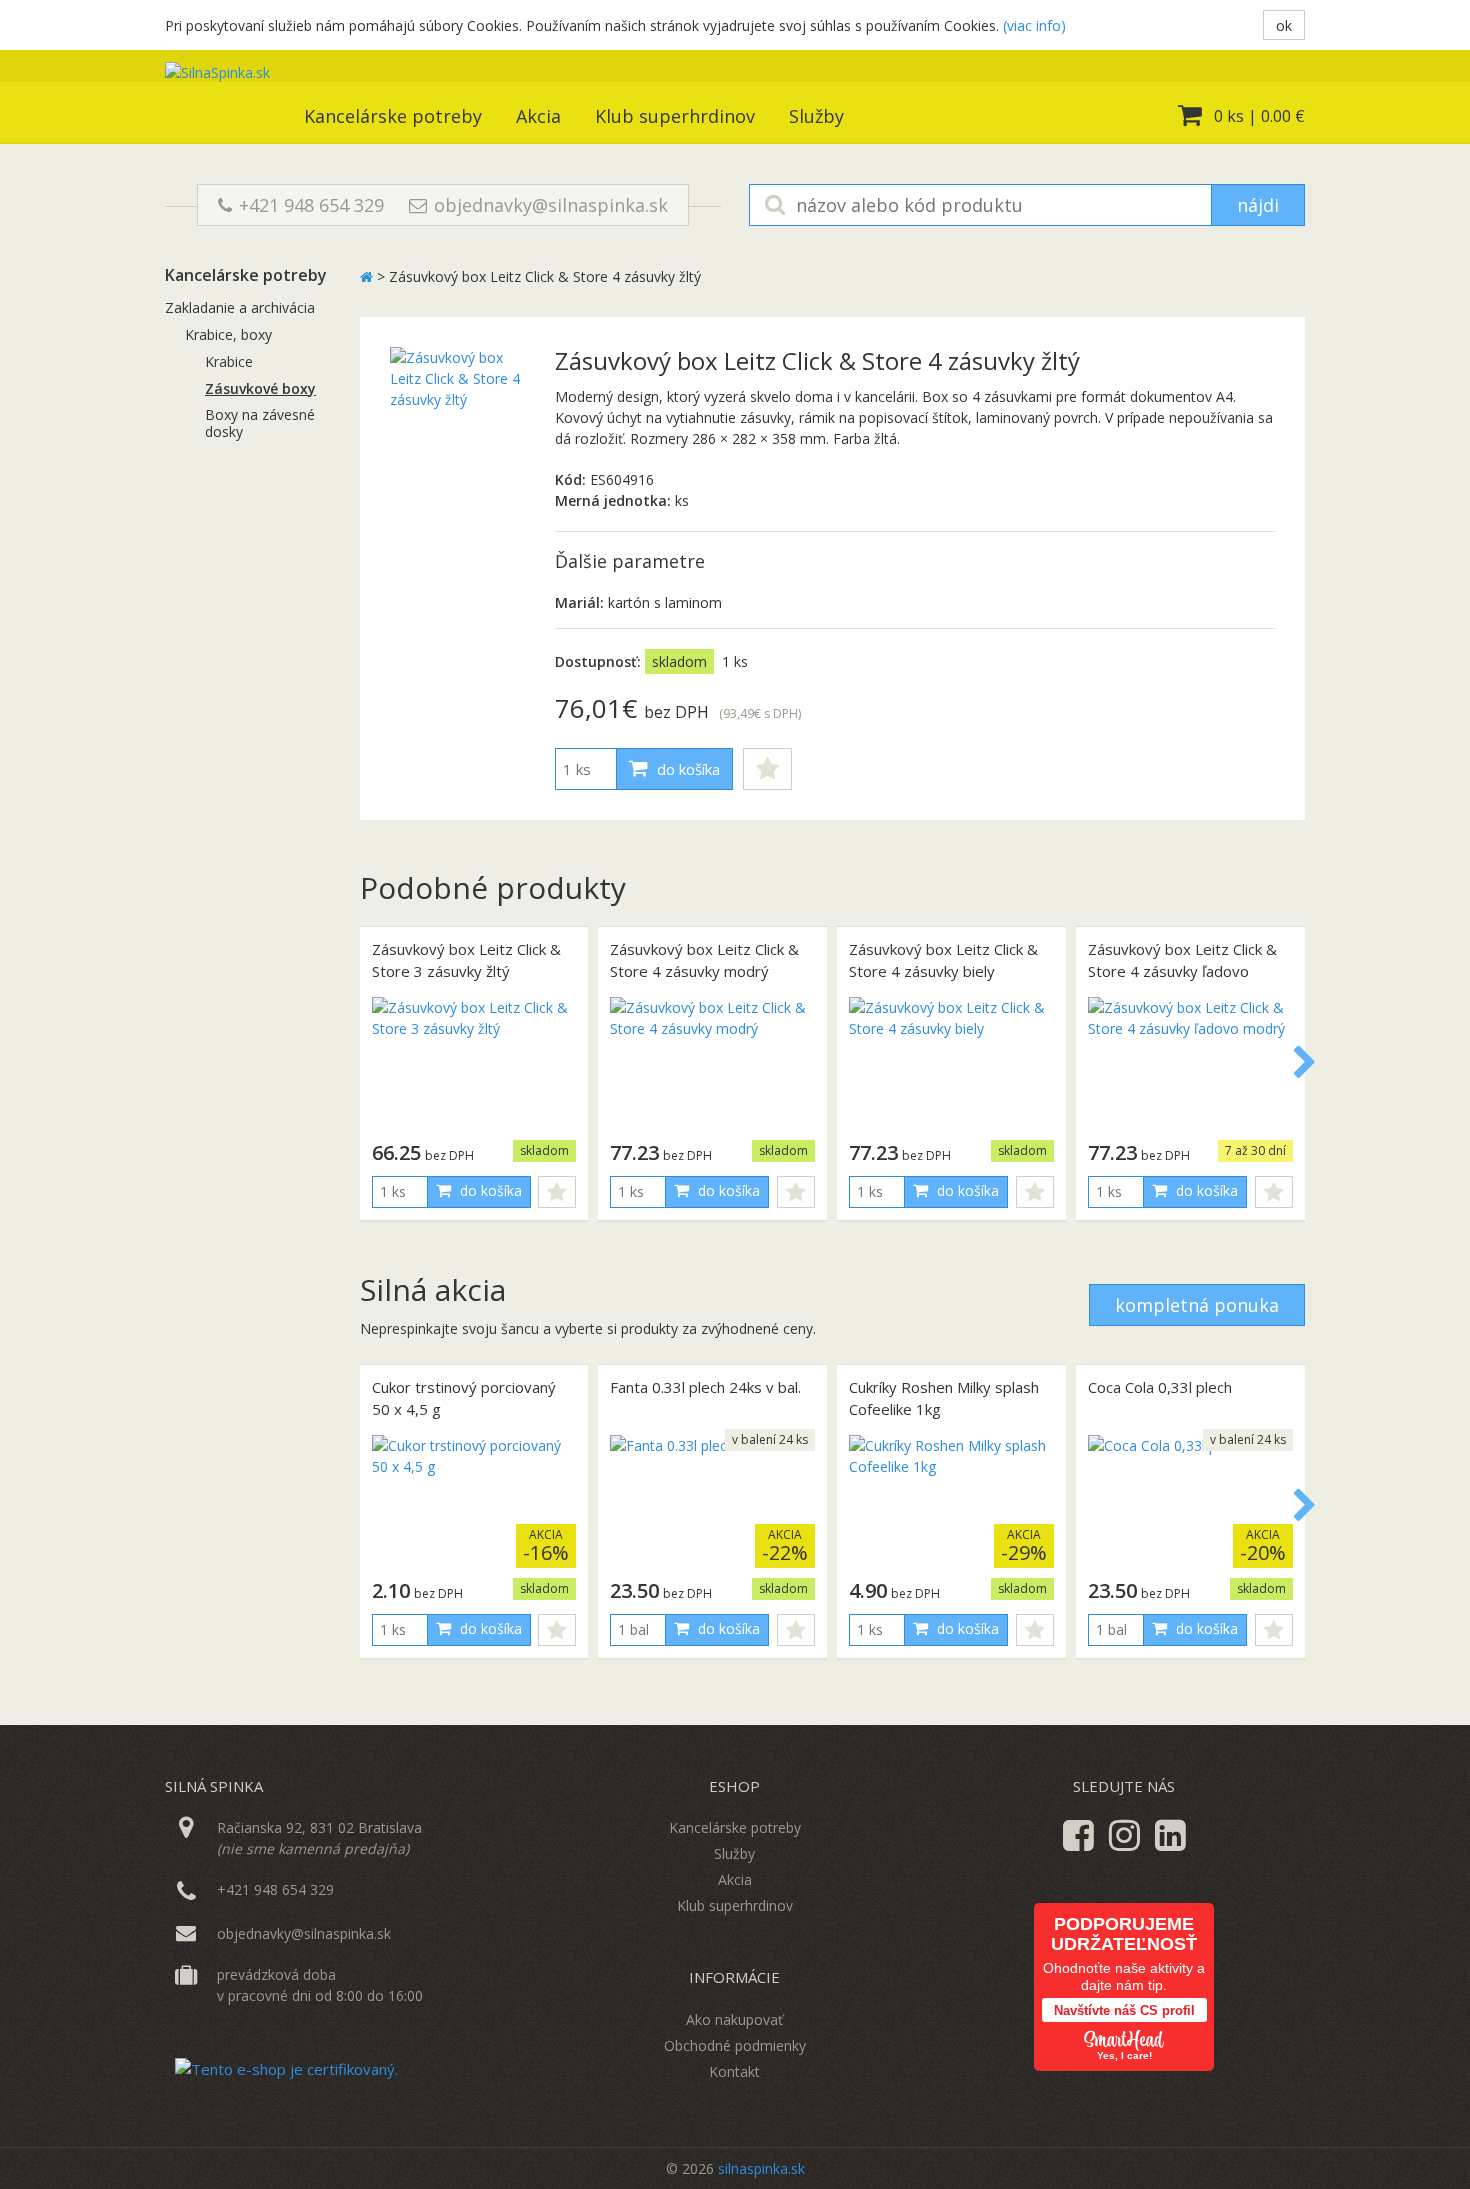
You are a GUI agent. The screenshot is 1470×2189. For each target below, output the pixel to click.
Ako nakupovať (734, 2019)
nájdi (1258, 205)
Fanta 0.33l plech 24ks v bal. (705, 1387)
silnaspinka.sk (761, 2168)
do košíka (686, 769)
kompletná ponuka (1197, 1305)
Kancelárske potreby (393, 116)
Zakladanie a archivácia (240, 307)
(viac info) (1034, 25)
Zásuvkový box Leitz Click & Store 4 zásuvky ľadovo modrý (1182, 971)
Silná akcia (433, 1289)
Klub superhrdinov (675, 116)
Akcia (538, 116)
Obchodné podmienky (735, 2045)
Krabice (229, 361)
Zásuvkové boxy (260, 388)
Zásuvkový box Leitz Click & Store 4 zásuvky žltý (545, 276)
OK (1284, 25)
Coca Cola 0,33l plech (1160, 1387)
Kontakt (734, 2071)
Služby (816, 116)
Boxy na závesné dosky (260, 423)
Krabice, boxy (228, 334)
